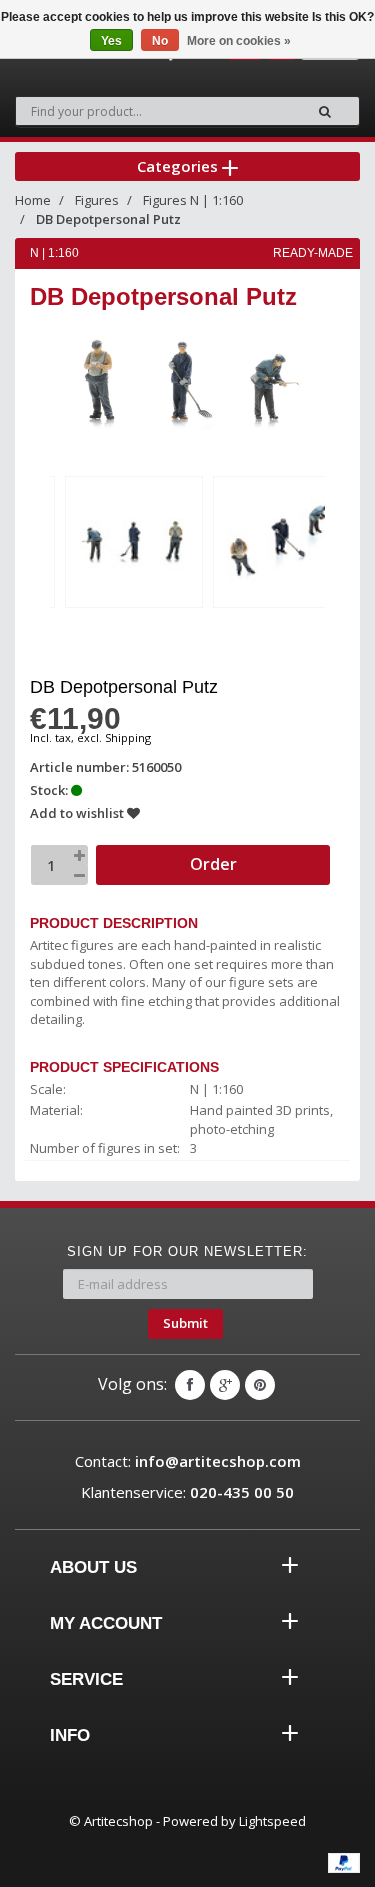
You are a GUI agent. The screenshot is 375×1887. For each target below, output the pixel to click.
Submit (185, 1323)
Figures (97, 200)
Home (33, 200)
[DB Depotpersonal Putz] (134, 541)
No (160, 41)
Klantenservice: (187, 1492)
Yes (111, 41)
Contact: (188, 1461)
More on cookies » (239, 41)
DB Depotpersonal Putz (108, 219)
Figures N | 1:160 (193, 200)
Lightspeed (272, 1821)
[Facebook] (190, 1385)
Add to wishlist (78, 813)
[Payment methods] (344, 1863)
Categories (179, 166)
